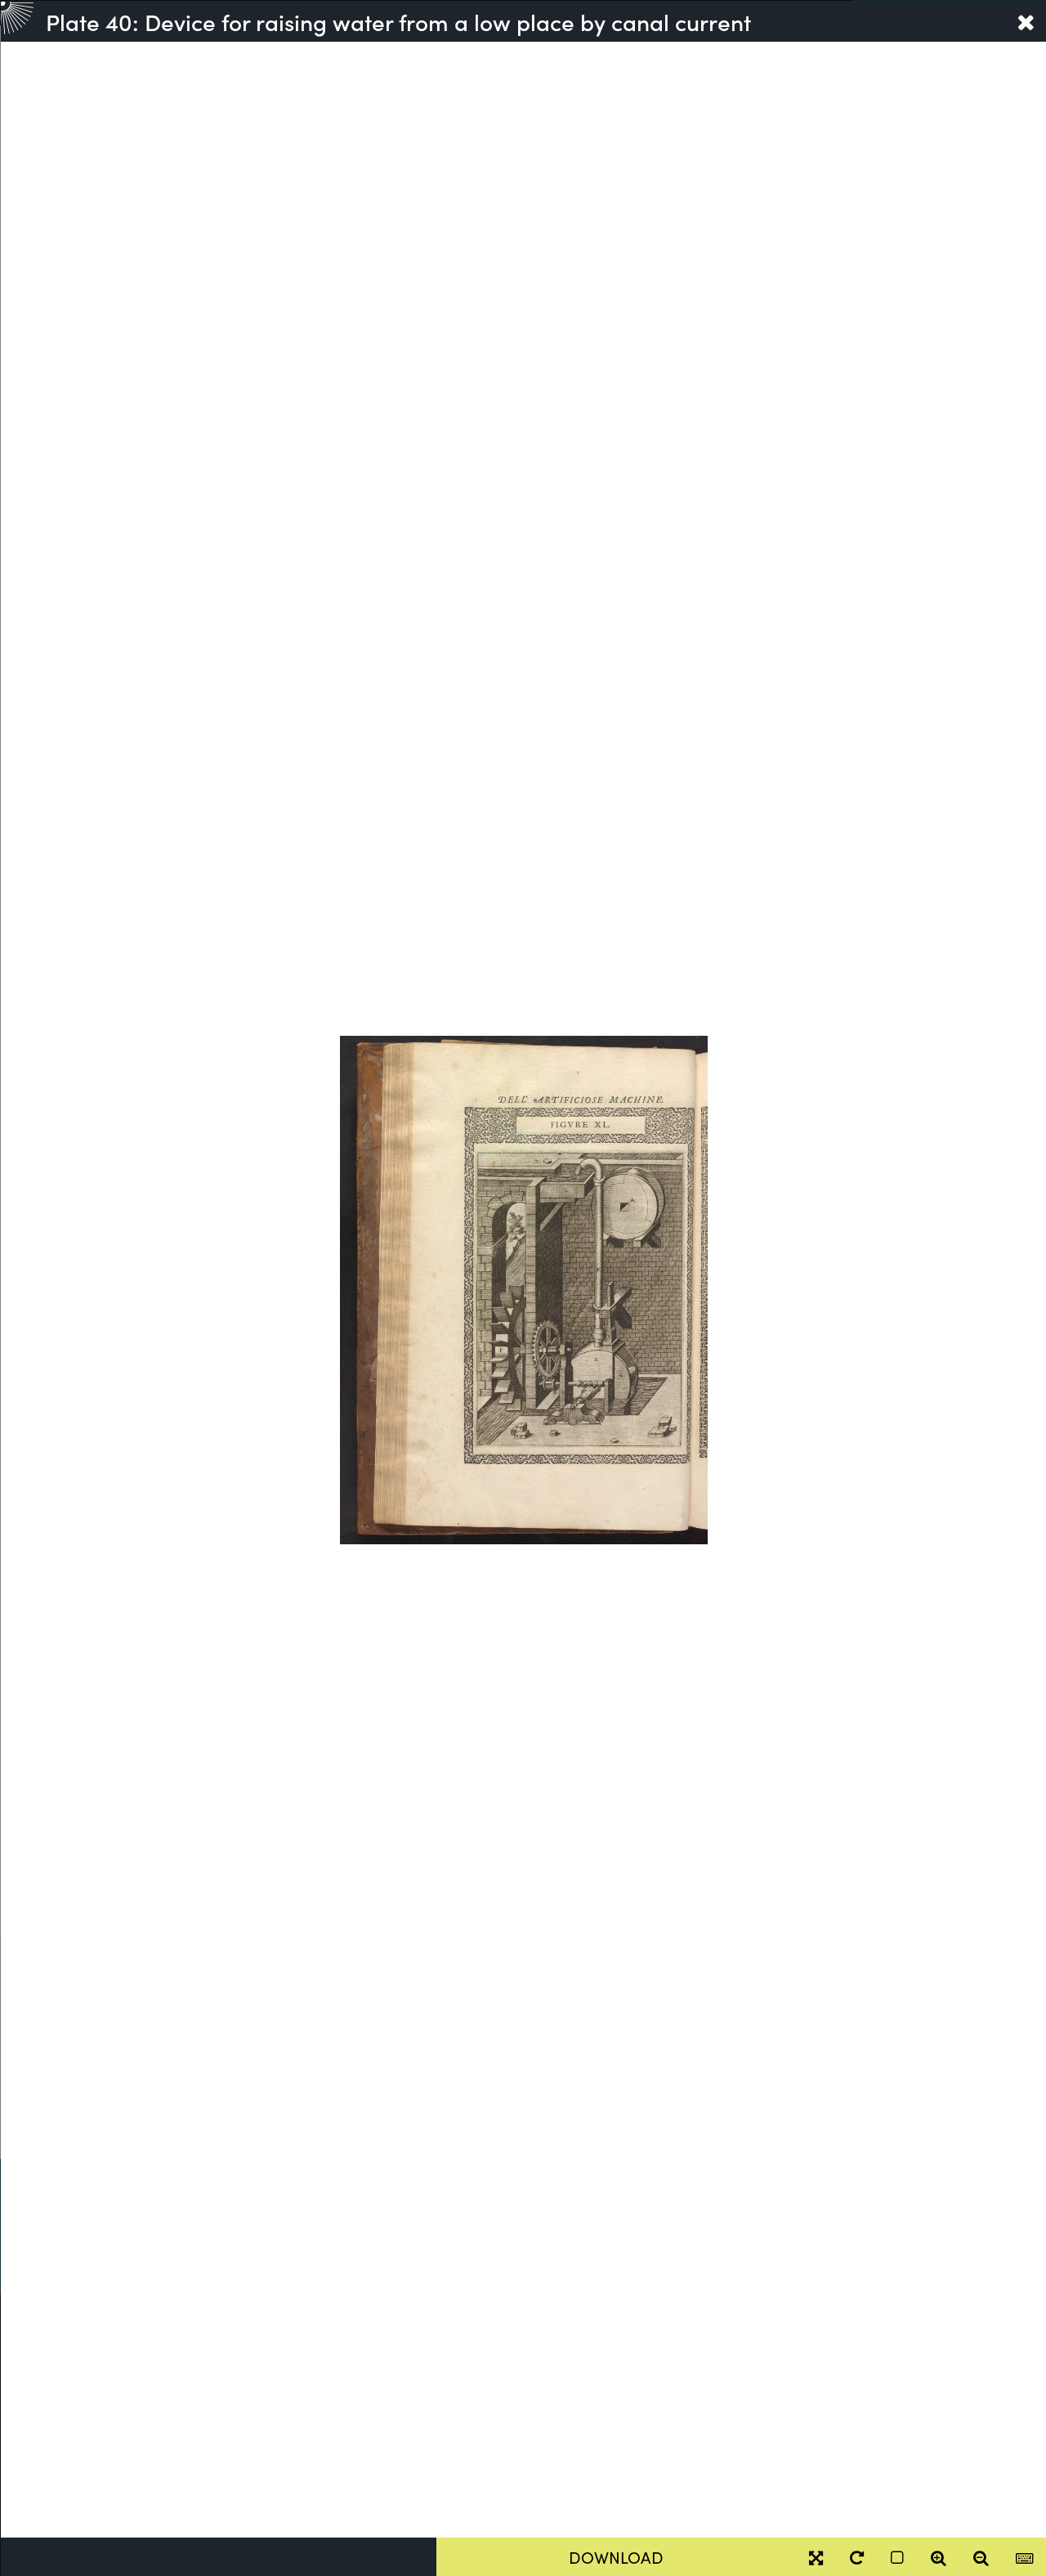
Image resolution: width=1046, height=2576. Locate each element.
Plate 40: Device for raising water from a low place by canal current (398, 21)
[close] (1026, 21)
